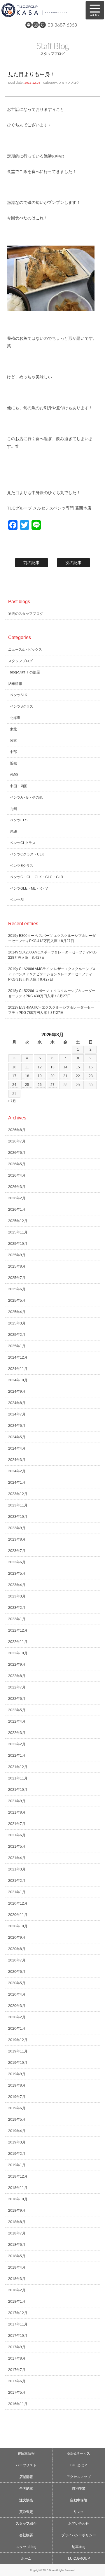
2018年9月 (17, 2211)
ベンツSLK (19, 695)
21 (65, 1076)
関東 (13, 741)
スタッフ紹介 (26, 2523)
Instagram (36, 25)
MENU (95, 10)
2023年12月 (18, 1494)
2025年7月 (17, 1278)
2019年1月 (17, 2165)
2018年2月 (17, 2290)
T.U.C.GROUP (79, 2558)
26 (40, 1085)
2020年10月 (18, 1926)
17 (14, 1076)
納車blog (79, 2547)
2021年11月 (18, 1778)
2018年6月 (17, 2245)
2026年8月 (17, 1130)
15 (78, 1067)
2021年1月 (17, 1892)
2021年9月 (17, 1801)
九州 (13, 809)
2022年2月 (17, 1744)
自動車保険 (79, 2500)
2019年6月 (17, 2108)
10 (14, 1067)
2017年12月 (18, 2313)
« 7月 (12, 1101)
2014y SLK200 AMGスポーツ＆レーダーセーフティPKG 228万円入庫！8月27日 (52, 955)
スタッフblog (26, 2547)
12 (40, 1067)
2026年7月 (17, 1141)
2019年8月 (17, 2085)
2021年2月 (17, 1881)
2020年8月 (17, 1949)
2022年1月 (17, 1756)
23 (91, 1076)
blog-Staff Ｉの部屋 (25, 672)
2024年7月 (17, 1414)
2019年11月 (18, 2051)
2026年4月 (17, 1175)
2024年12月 (18, 1357)
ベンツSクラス (22, 706)
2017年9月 (17, 2347)
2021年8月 (17, 1812)
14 (65, 1067)
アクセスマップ (79, 2477)
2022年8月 (17, 1676)
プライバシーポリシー (79, 2535)
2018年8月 (17, 2222)
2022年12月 (18, 1630)
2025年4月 (17, 1312)
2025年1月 (17, 1346)
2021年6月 (17, 1835)
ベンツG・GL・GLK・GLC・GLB (36, 877)
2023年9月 (17, 1528)
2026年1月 (17, 1210)
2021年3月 (17, 1869)
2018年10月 (18, 2199)
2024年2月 (17, 1471)
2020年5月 (17, 1983)
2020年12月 (18, 1903)
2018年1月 (17, 2302)
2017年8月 (17, 2358)
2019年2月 (17, 2154)
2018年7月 (17, 2233)
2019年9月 (17, 2074)
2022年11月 (18, 1642)
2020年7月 (17, 1960)
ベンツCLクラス (23, 843)
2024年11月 (18, 1369)
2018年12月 (18, 2176)
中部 (13, 752)
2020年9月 (17, 1938)
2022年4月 (17, 1721)
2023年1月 (17, 1619)
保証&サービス (79, 2453)
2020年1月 (17, 2029)
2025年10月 (18, 1244)
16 (91, 1067)
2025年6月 (17, 1289)
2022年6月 (17, 1699)
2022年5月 (17, 1710)
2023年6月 (17, 1562)
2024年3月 (17, 1460)
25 (27, 1085)
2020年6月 (17, 1972)
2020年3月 (17, 2006)
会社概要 (26, 2535)
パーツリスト (26, 2465)
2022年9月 (17, 1665)
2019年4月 (17, 2131)
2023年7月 (17, 1551)
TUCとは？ (79, 2465)
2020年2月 (17, 2017)
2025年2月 (17, 1335)
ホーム (26, 2558)
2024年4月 (17, 1448)
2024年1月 (17, 1483)
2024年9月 (17, 1392)
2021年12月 (18, 1767)
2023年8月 (17, 1539)
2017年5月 (17, 2393)
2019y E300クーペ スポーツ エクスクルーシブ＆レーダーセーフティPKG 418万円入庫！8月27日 (52, 938)
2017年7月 (17, 2370)
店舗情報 (26, 2477)
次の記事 (73, 563)
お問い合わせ (79, 2523)
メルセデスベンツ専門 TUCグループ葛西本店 (41, 10)
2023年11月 (18, 1505)
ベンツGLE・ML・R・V (29, 888)
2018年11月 (18, 2188)
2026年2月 (17, 1198)
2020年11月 (18, 1915)
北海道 (15, 718)
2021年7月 (17, 1824)
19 (40, 1076)
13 (52, 1067)
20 (52, 1076)
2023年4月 (17, 1585)
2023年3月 (17, 1596)
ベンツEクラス (22, 866)
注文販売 (26, 2500)
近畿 (13, 763)
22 (78, 1076)
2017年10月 (18, 2336)
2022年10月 (18, 1653)
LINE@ (29, 25)
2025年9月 (17, 1255)
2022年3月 (17, 1733)
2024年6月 (17, 1426)
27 (52, 1085)
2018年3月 (17, 2279)
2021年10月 (18, 1790)
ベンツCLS (19, 820)
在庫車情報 (26, 2453)
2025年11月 (18, 1232)
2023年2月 (17, 1608)
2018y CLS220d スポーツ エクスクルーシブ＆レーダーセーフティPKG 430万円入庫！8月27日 (52, 993)
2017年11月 (18, 2324)
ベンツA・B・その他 (26, 797)
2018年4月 (17, 2267)
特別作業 (79, 2488)
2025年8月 (17, 1266)
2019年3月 (17, 2142)
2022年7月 (17, 1687)
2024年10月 (18, 1380)
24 (14, 1085)
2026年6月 (17, 1153)
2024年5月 (17, 1437)
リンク (79, 2512)
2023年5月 (17, 1574)
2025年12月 (18, 1221)
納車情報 (15, 684)
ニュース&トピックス (25, 650)
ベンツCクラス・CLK (27, 854)
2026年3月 (17, 1187)
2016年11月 (18, 2404)
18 (27, 1076)
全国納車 (26, 2488)
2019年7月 (17, 2097)
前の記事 (32, 563)
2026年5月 (17, 1164)
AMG (14, 775)
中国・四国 (19, 786)
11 (27, 1067)
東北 (13, 729)
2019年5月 (17, 2120)
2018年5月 (17, 2256)
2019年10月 (18, 2063)
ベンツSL (17, 900)
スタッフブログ (69, 83)
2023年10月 (18, 1517)
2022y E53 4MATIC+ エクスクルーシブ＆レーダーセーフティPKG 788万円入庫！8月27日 (51, 1010)
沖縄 (13, 832)
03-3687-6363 (62, 25)
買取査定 (26, 2512)
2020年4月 (17, 1994)
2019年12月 (18, 2040)
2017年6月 (17, 2381)
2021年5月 (17, 1847)
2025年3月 (17, 1323)
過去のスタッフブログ (26, 614)
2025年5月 (17, 1301)
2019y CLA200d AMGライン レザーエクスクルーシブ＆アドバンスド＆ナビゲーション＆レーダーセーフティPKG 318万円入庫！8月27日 (52, 974)
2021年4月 (17, 1858)
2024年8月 (17, 1403)
